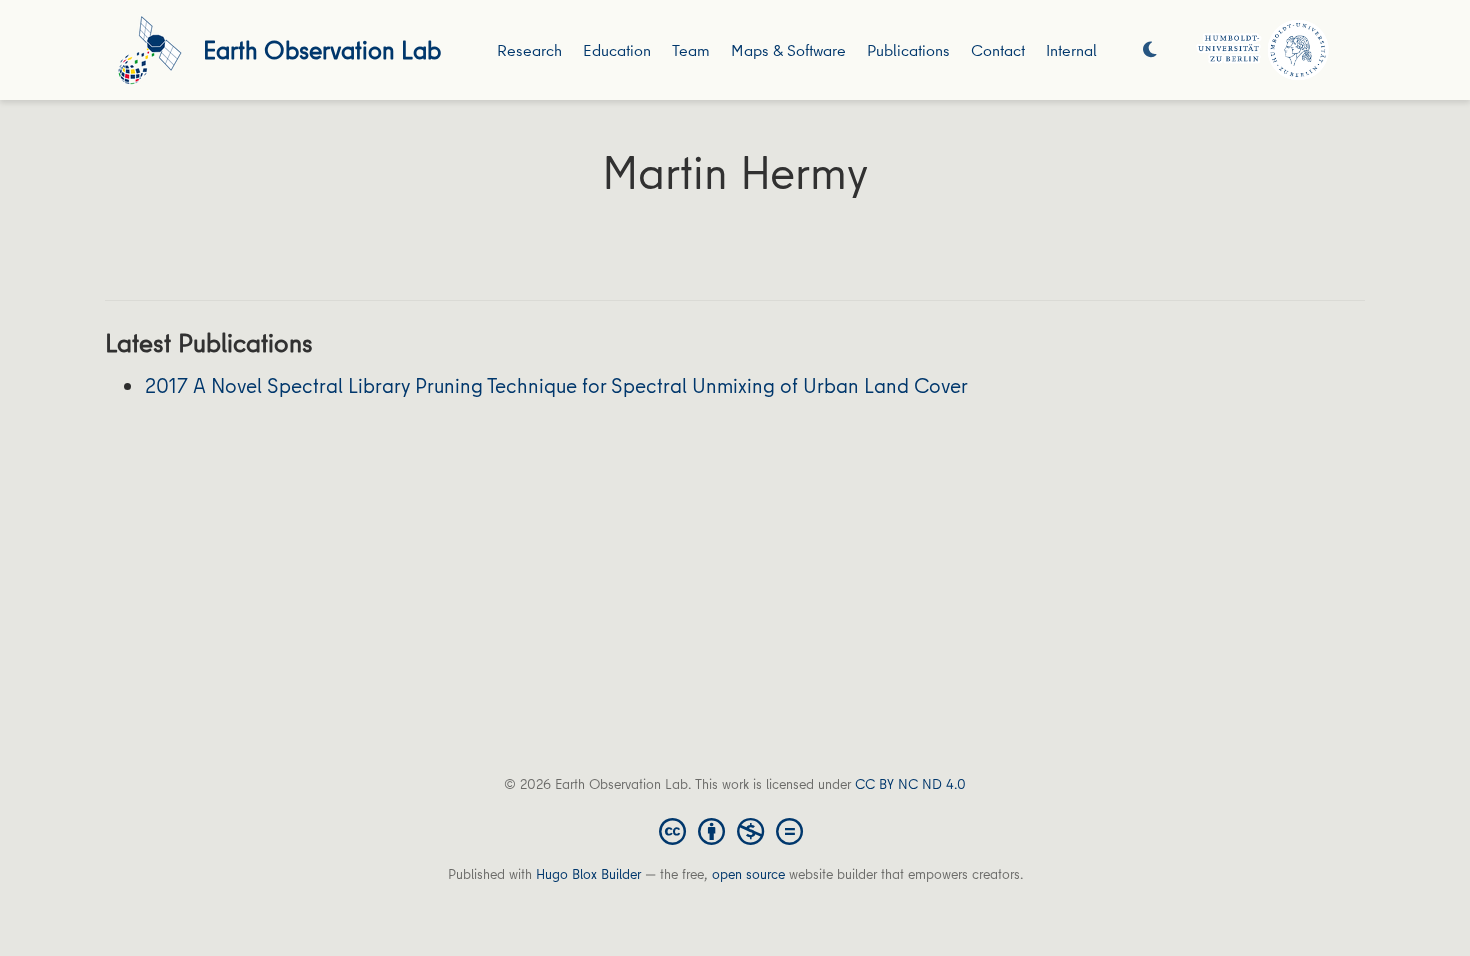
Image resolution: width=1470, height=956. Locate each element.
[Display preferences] (1150, 50)
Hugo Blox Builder (588, 874)
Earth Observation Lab (322, 49)
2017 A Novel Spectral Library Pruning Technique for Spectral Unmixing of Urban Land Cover (556, 385)
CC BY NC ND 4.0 (910, 784)
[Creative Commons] (735, 830)
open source (748, 874)
